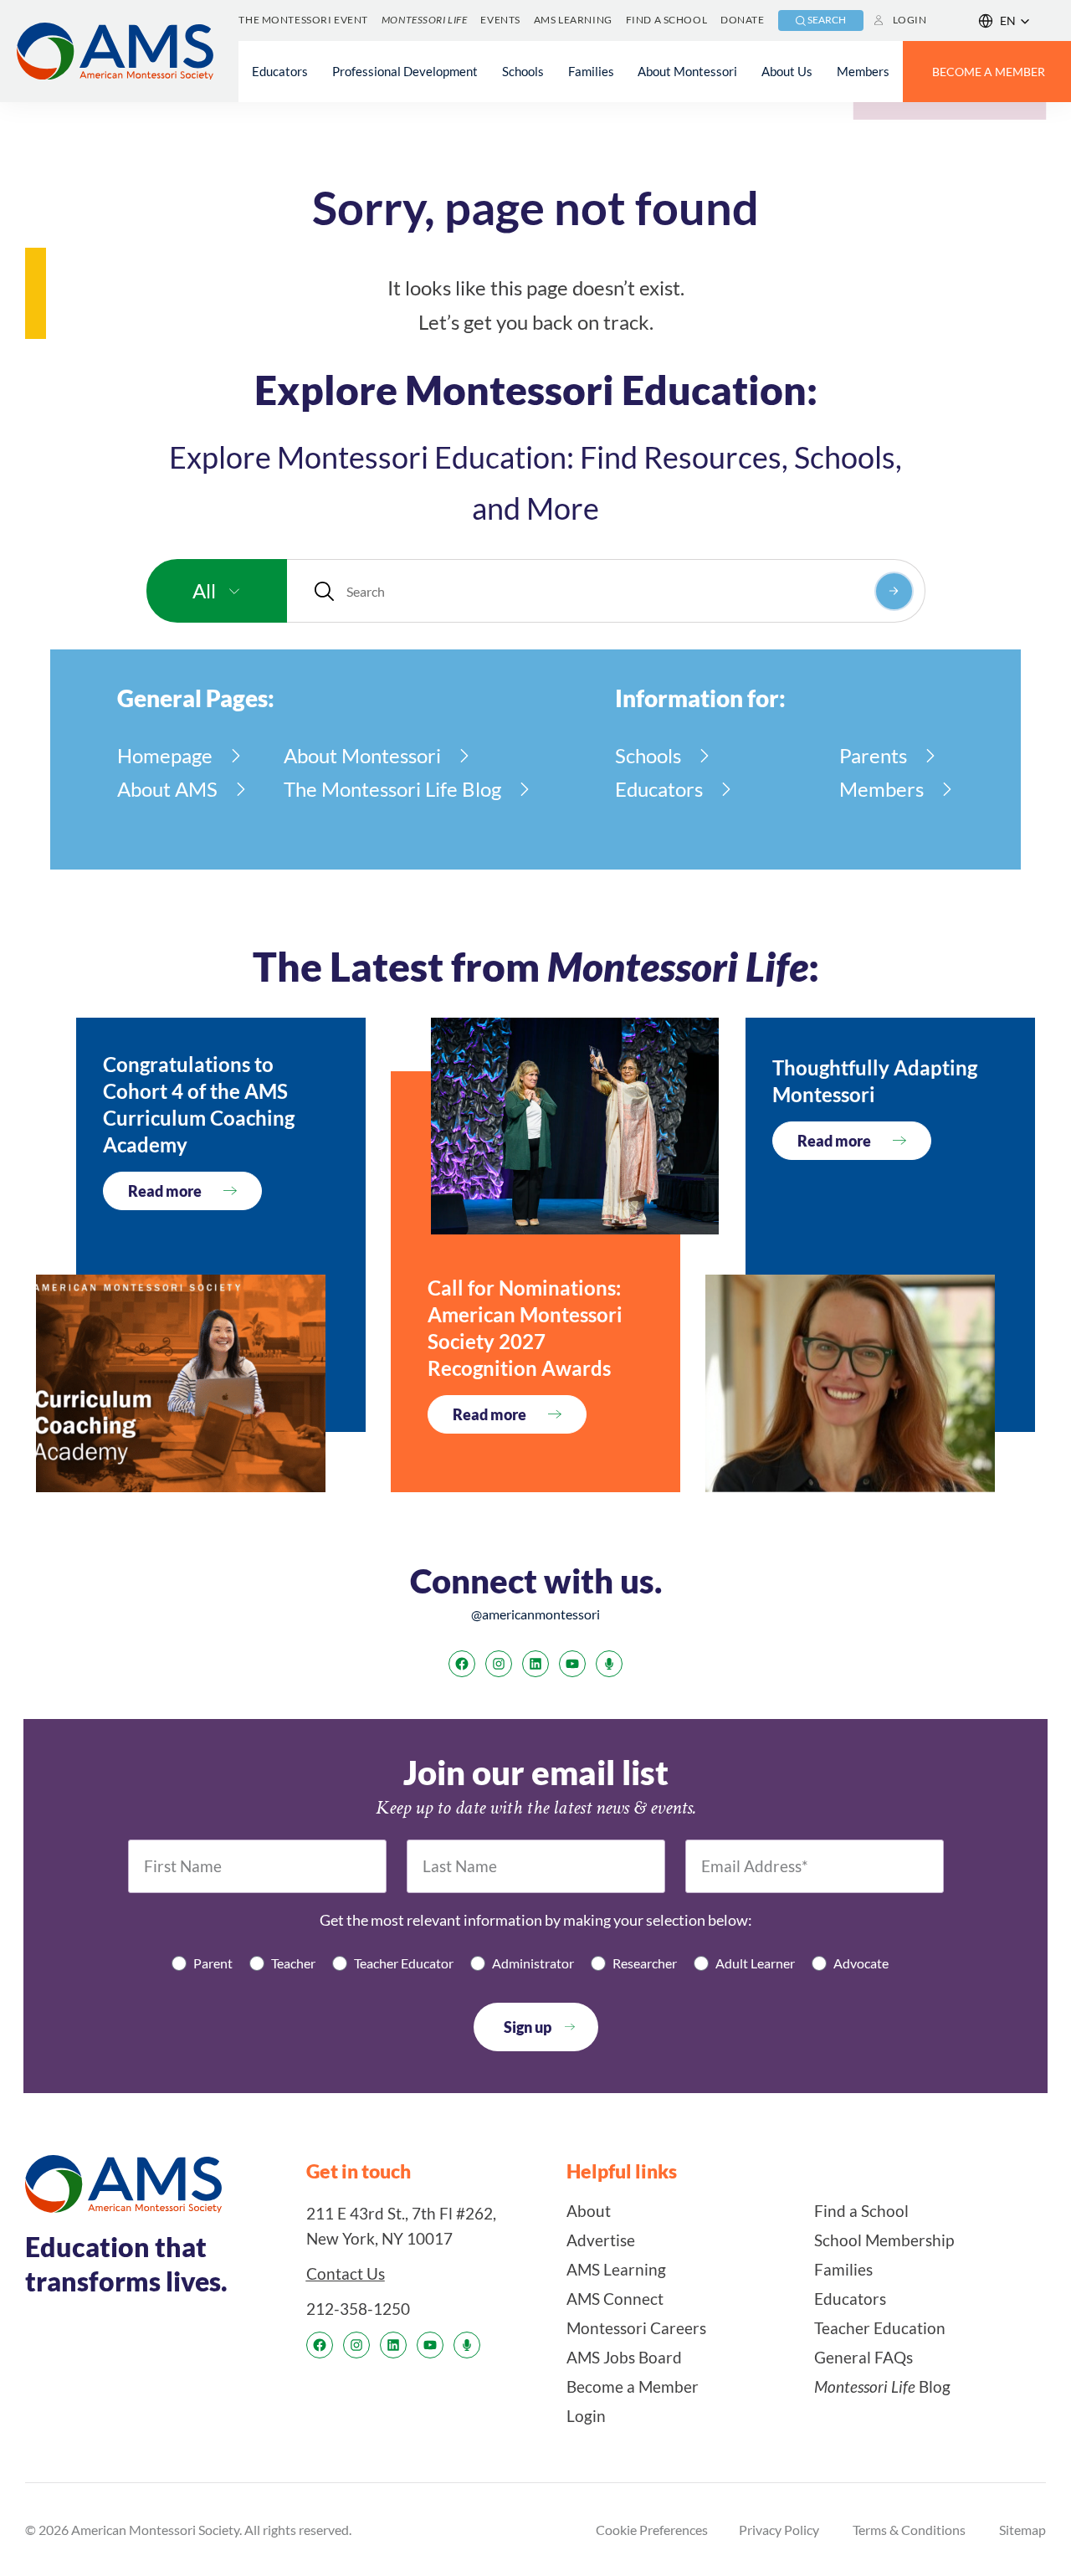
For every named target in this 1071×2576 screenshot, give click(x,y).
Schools (648, 755)
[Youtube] (572, 1664)
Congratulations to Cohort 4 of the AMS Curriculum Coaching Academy (199, 1104)
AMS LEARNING (573, 20)
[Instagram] (499, 1664)
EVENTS (500, 20)
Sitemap (1022, 2530)
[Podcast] (609, 1664)
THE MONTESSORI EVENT (303, 20)
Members (881, 789)
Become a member (989, 72)
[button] (1004, 21)
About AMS (167, 789)
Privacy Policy (779, 2530)
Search (827, 20)
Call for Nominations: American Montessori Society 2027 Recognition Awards (525, 1328)
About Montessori (362, 755)
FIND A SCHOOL (666, 20)
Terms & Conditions (909, 2530)
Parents (873, 755)
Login (910, 20)
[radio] (202, 1963)
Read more (165, 1191)
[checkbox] (535, 1963)
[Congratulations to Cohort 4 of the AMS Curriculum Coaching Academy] (181, 1383)
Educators (659, 789)
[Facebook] (462, 1664)
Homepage (165, 755)
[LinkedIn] (535, 1664)
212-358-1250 (358, 2309)
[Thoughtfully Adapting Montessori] (850, 1383)
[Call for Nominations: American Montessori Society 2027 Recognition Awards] (575, 1126)
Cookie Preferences (652, 2530)
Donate (742, 20)
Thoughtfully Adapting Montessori (875, 1081)
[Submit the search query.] (894, 591)
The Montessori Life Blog (392, 789)
